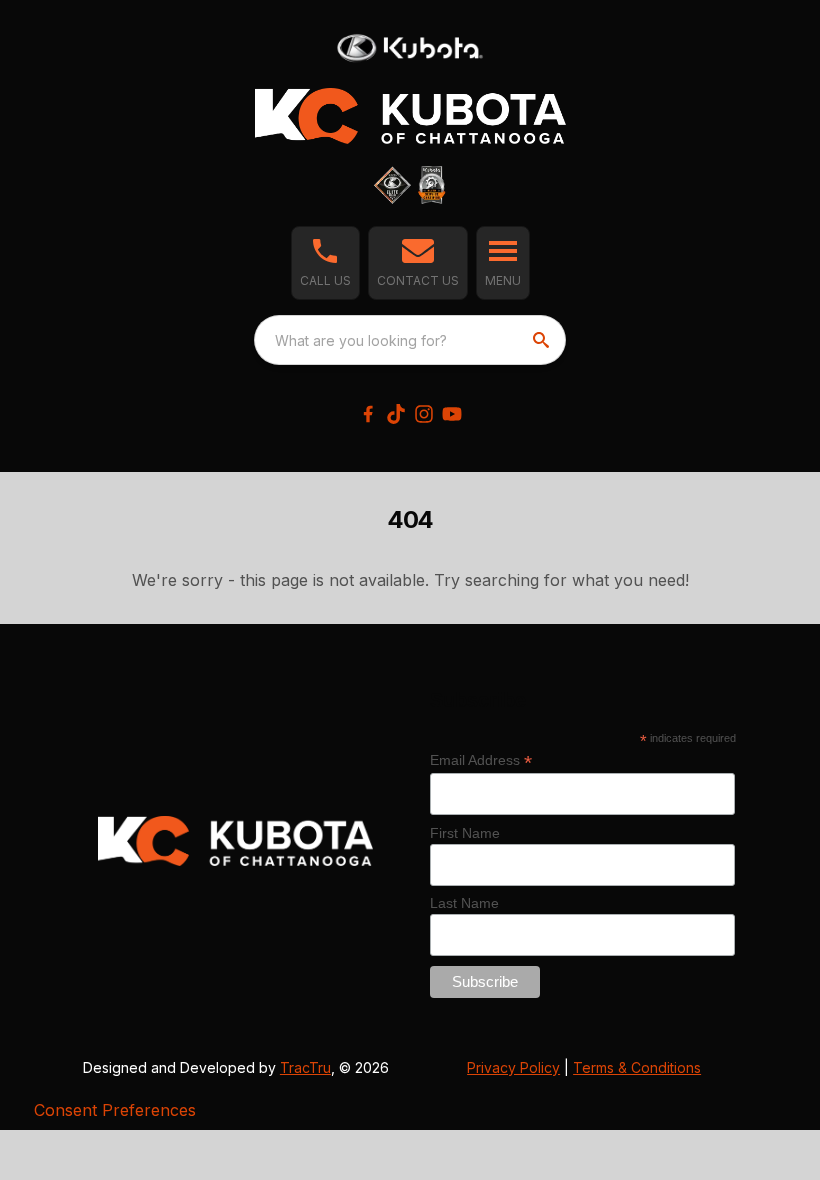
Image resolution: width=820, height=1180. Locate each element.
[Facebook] (368, 414)
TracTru (305, 1067)
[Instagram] (424, 414)
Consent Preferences (115, 1110)
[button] (325, 263)
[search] (543, 340)
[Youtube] (452, 414)
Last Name (464, 903)
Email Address (481, 760)
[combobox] (410, 340)
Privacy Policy (513, 1067)
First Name (465, 833)
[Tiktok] (396, 414)
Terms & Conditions (637, 1067)
